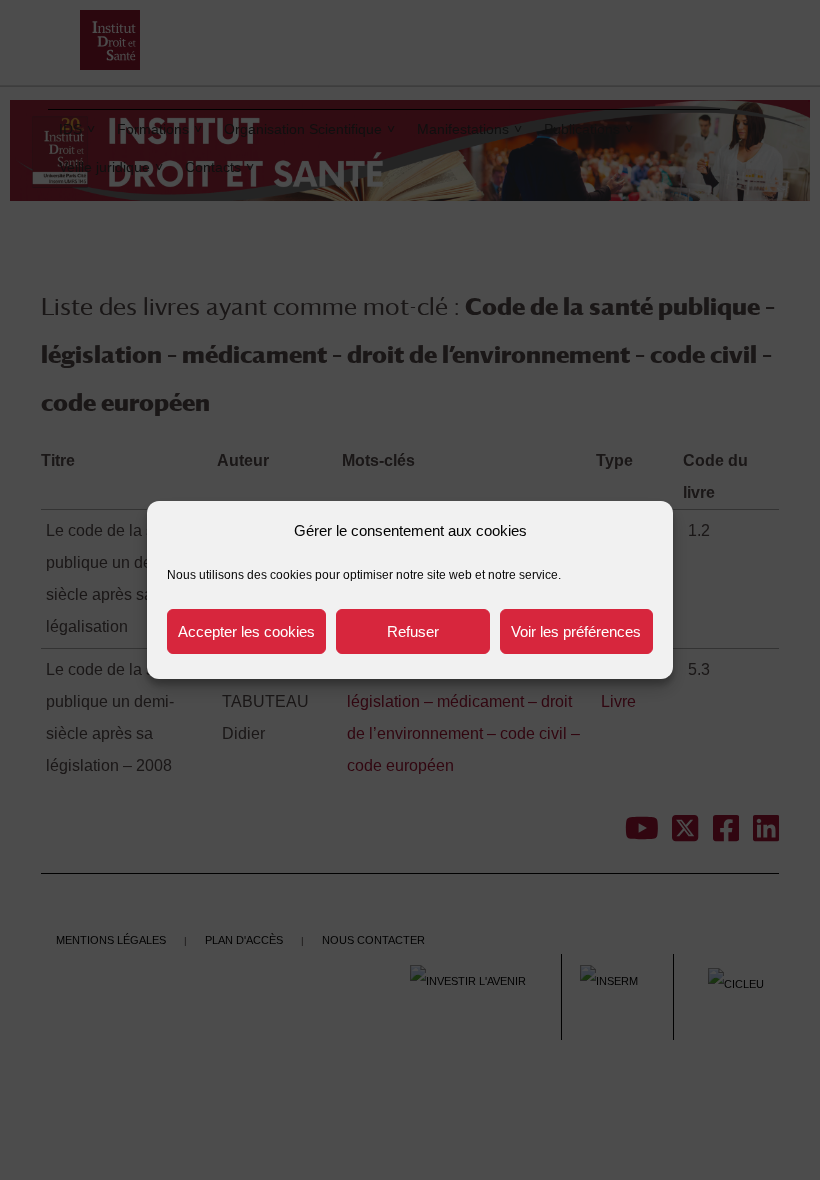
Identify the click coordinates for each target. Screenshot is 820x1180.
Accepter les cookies (246, 631)
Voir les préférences (576, 631)
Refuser (413, 631)
